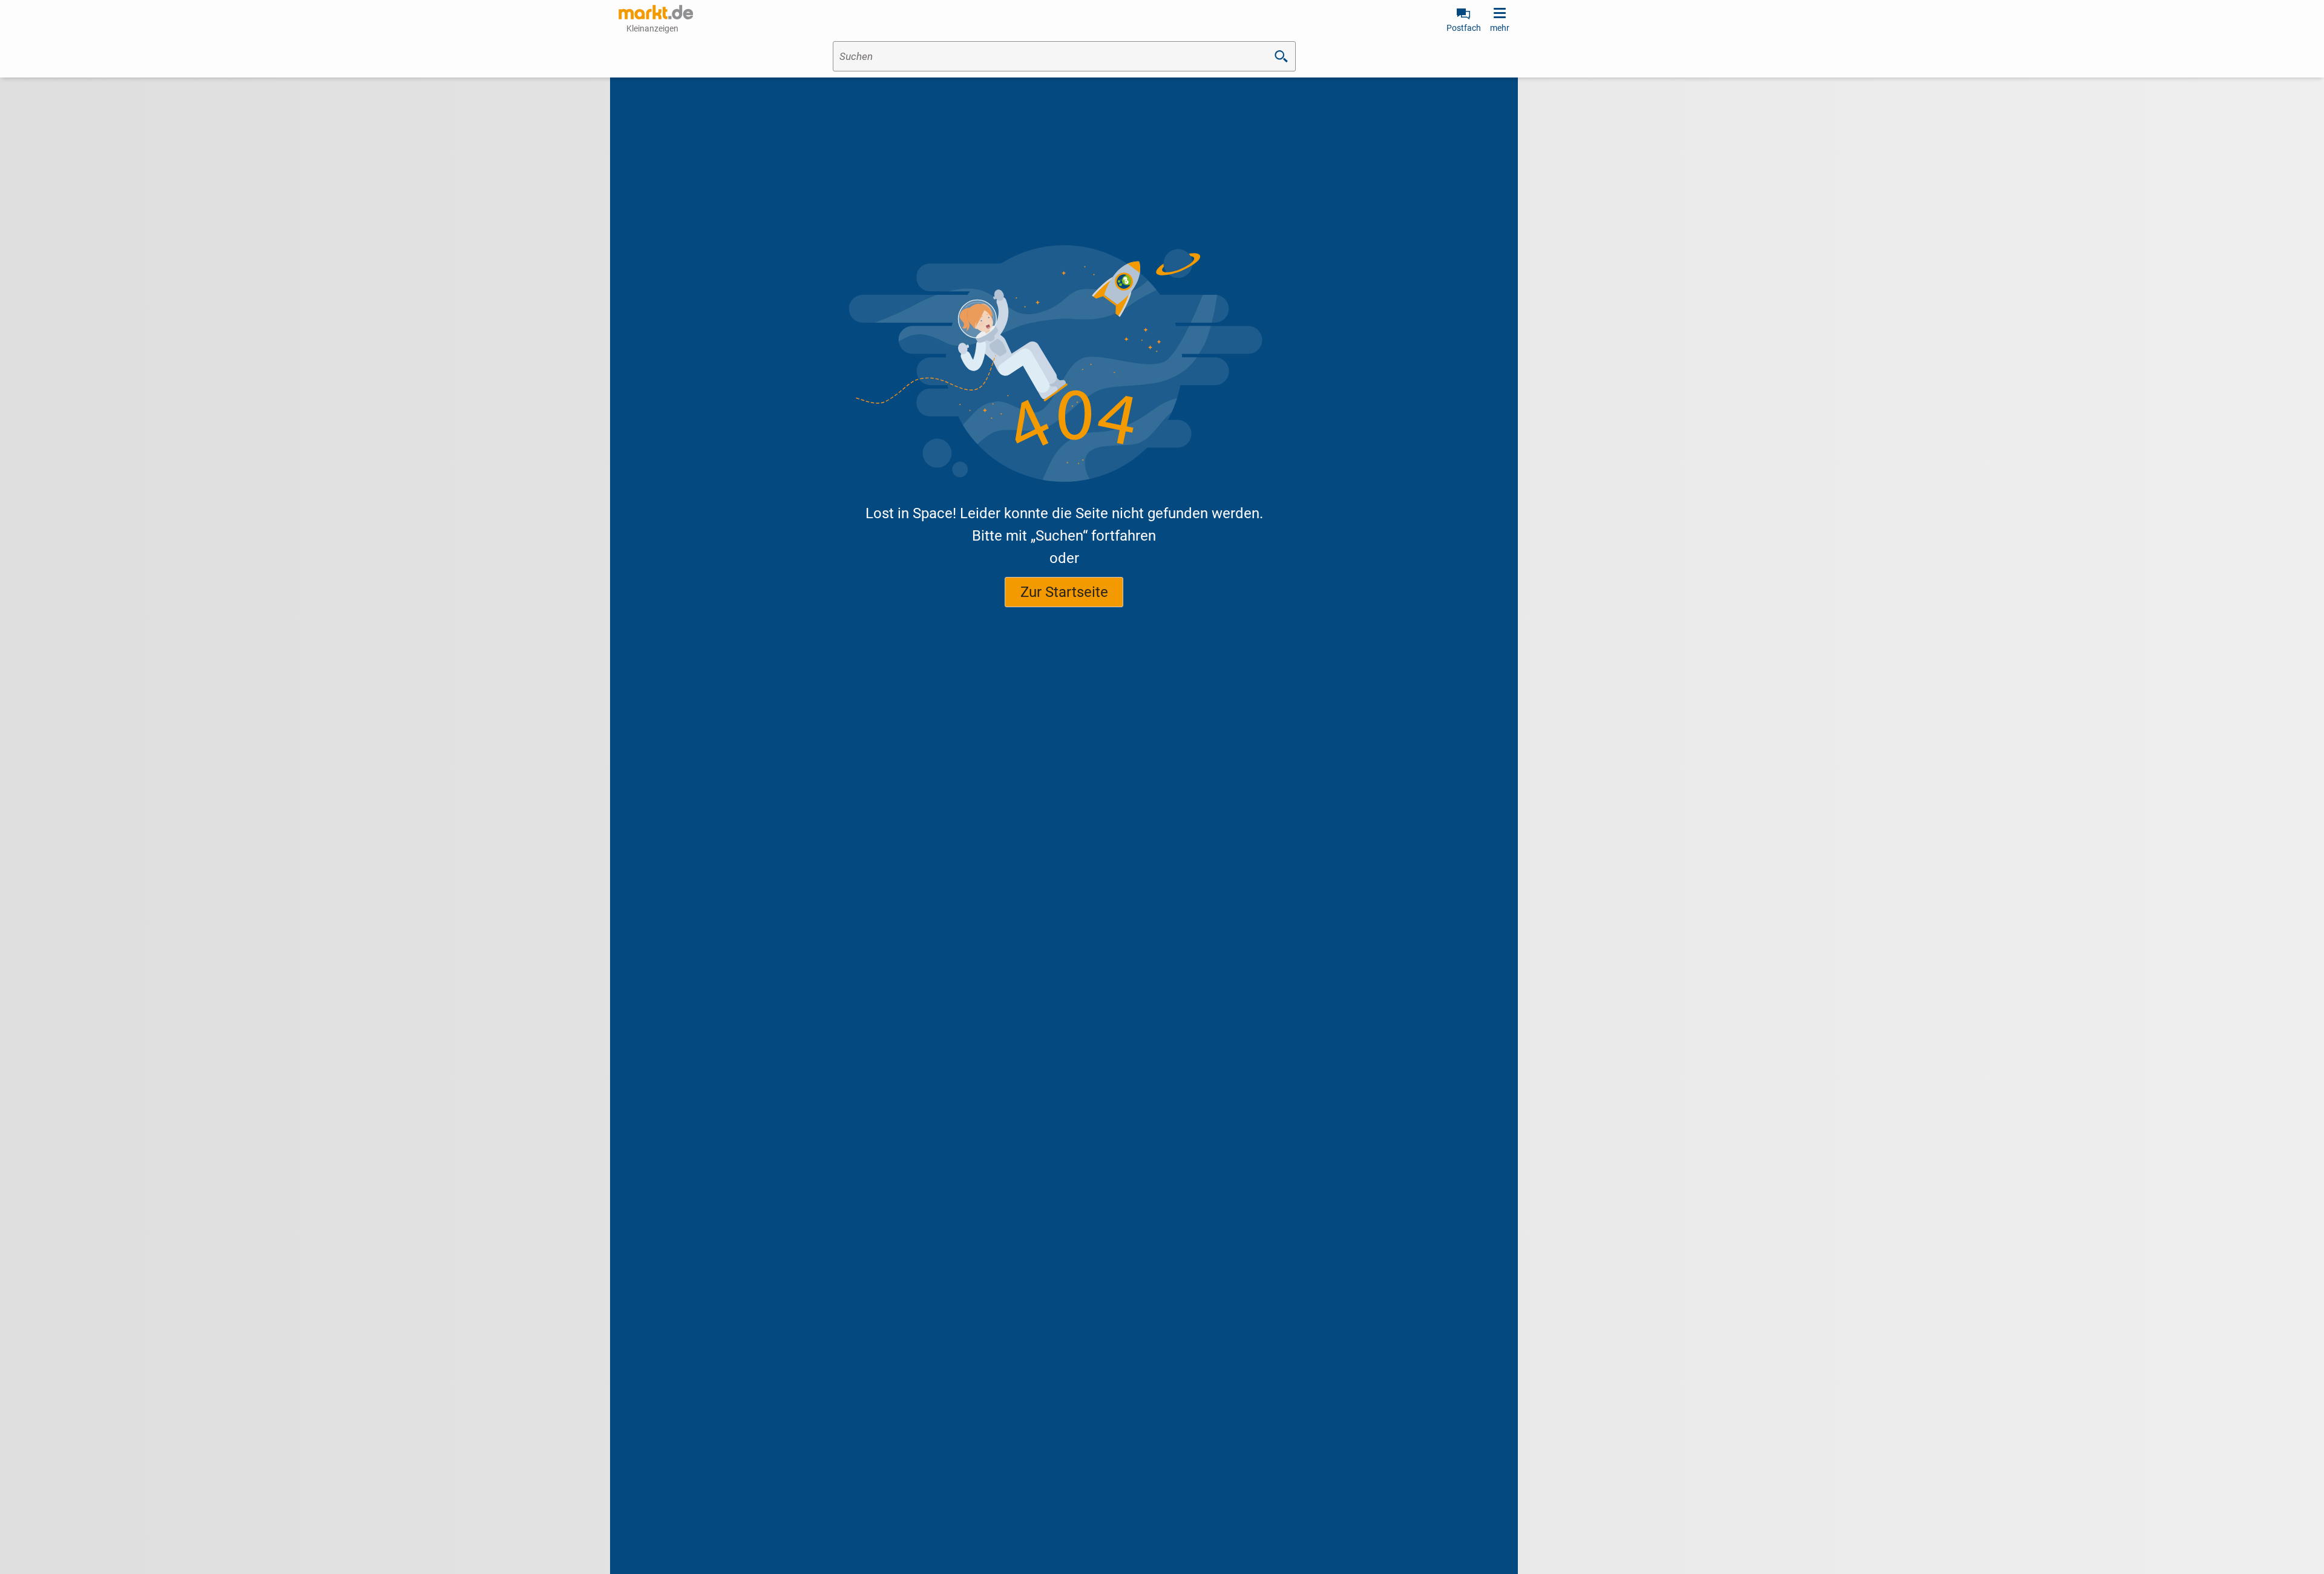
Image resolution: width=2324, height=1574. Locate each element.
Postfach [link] (1464, 28)
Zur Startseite (1064, 592)
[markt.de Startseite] (656, 12)
